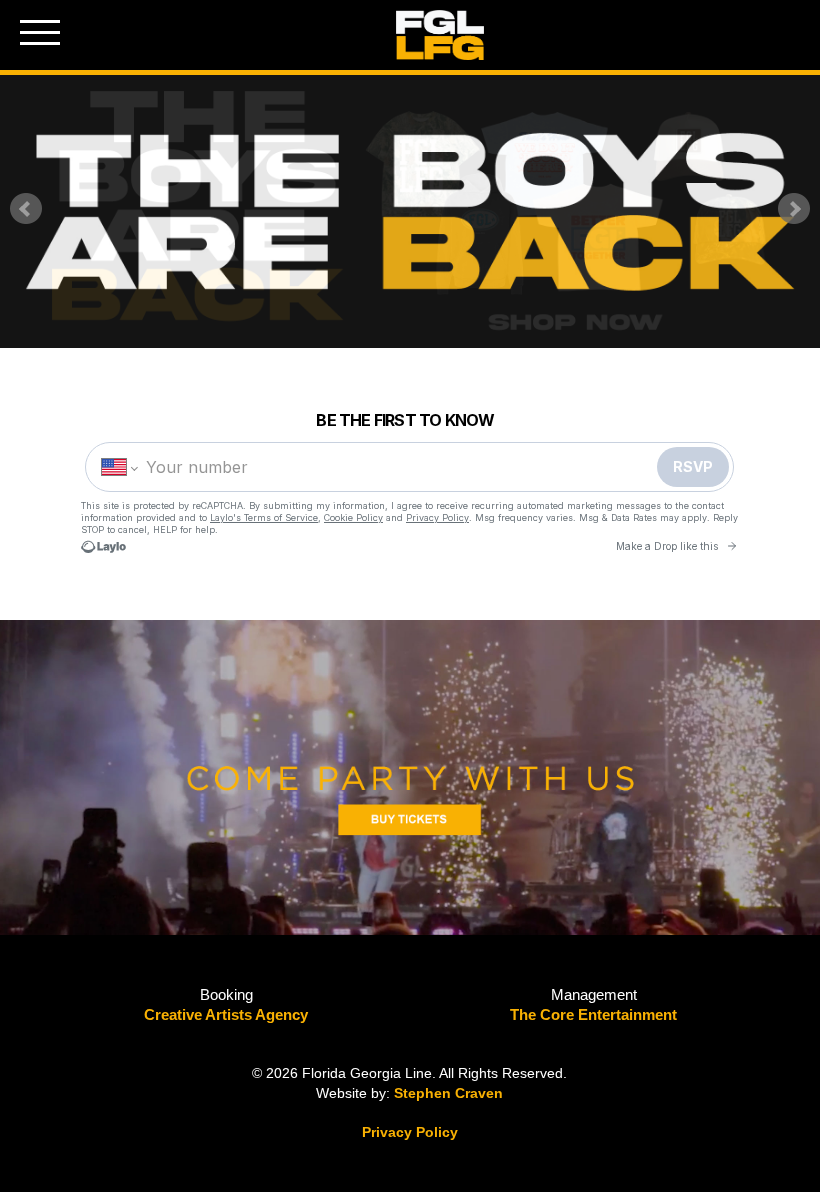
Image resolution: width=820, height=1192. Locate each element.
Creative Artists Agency (226, 1014)
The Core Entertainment (593, 1014)
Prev (26, 209)
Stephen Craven (448, 1093)
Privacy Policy (410, 1132)
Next (794, 209)
